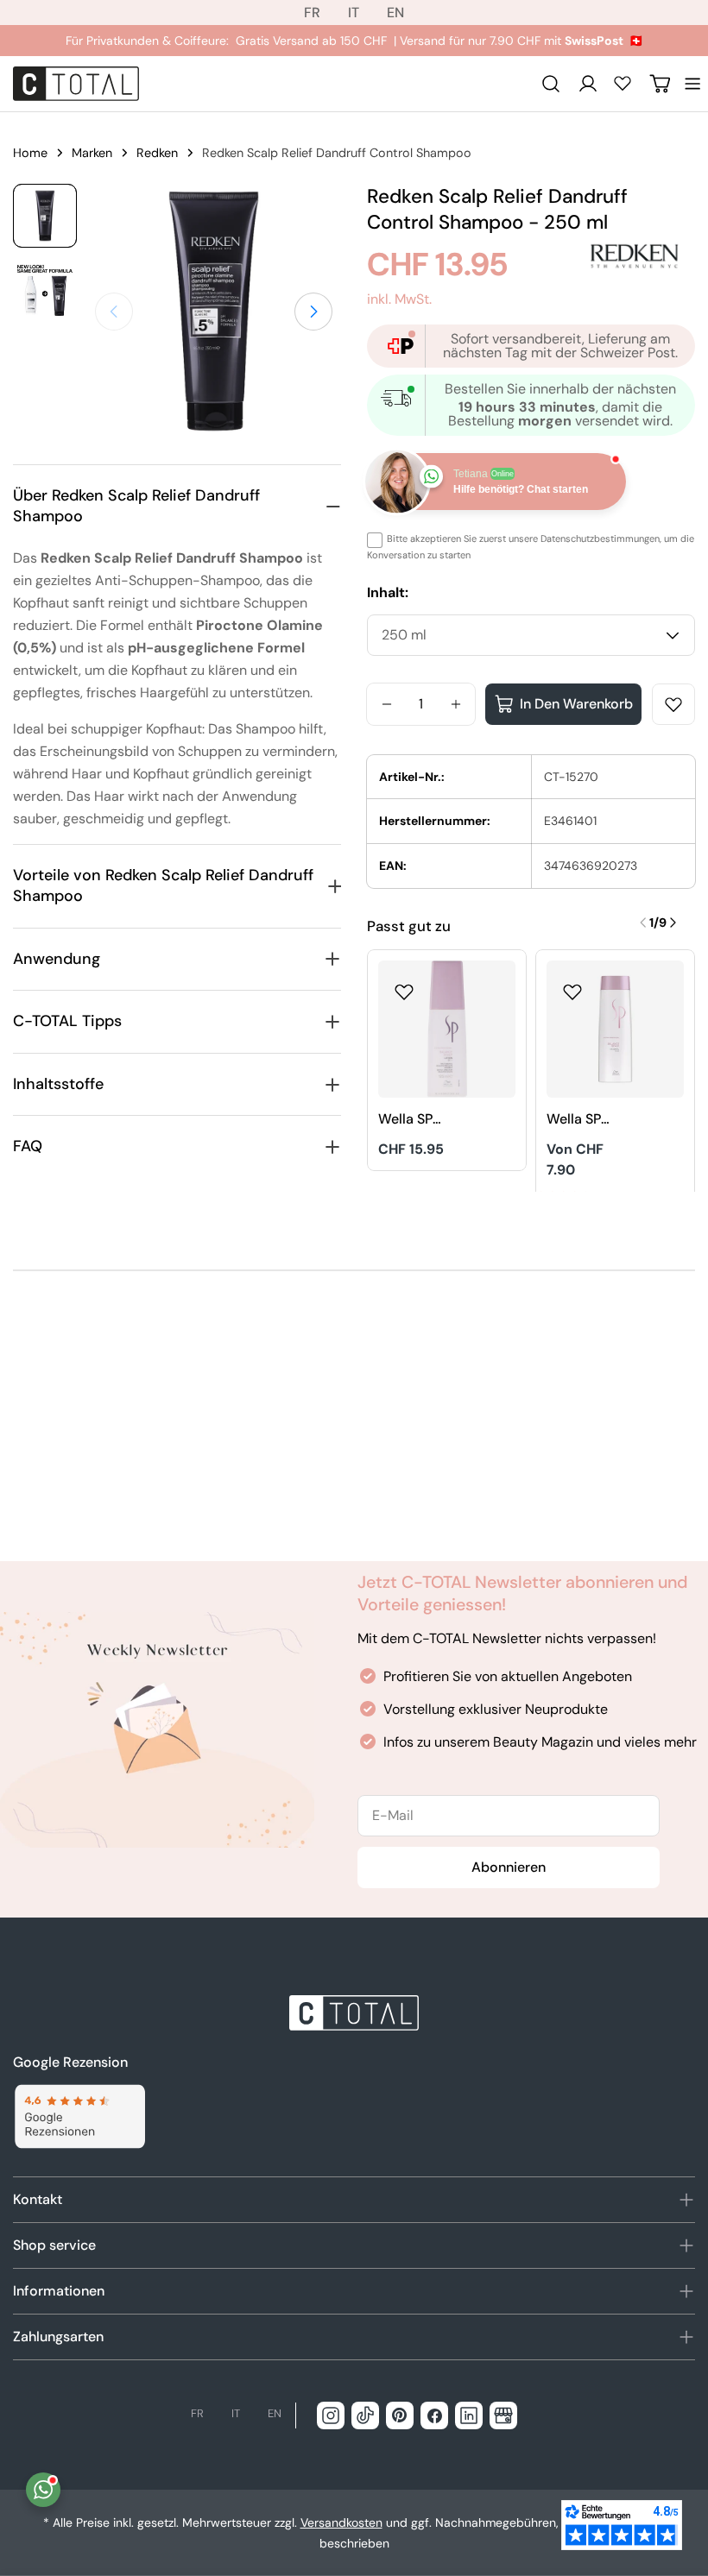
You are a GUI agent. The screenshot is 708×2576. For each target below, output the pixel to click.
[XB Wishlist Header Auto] (623, 83)
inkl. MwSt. (399, 299)
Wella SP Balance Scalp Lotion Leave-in (418, 1120)
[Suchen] (551, 84)
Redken (157, 153)
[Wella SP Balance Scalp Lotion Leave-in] (447, 1029)
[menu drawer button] (692, 84)
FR (312, 13)
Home (30, 153)
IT (354, 13)
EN (395, 13)
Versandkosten (341, 2522)
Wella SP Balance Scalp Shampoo (578, 1120)
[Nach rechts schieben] (313, 312)
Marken (92, 153)
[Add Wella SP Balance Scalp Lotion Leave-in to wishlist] (404, 986)
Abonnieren (509, 1867)
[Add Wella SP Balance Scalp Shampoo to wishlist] (572, 986)
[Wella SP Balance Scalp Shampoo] (615, 1029)
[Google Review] (79, 2116)
